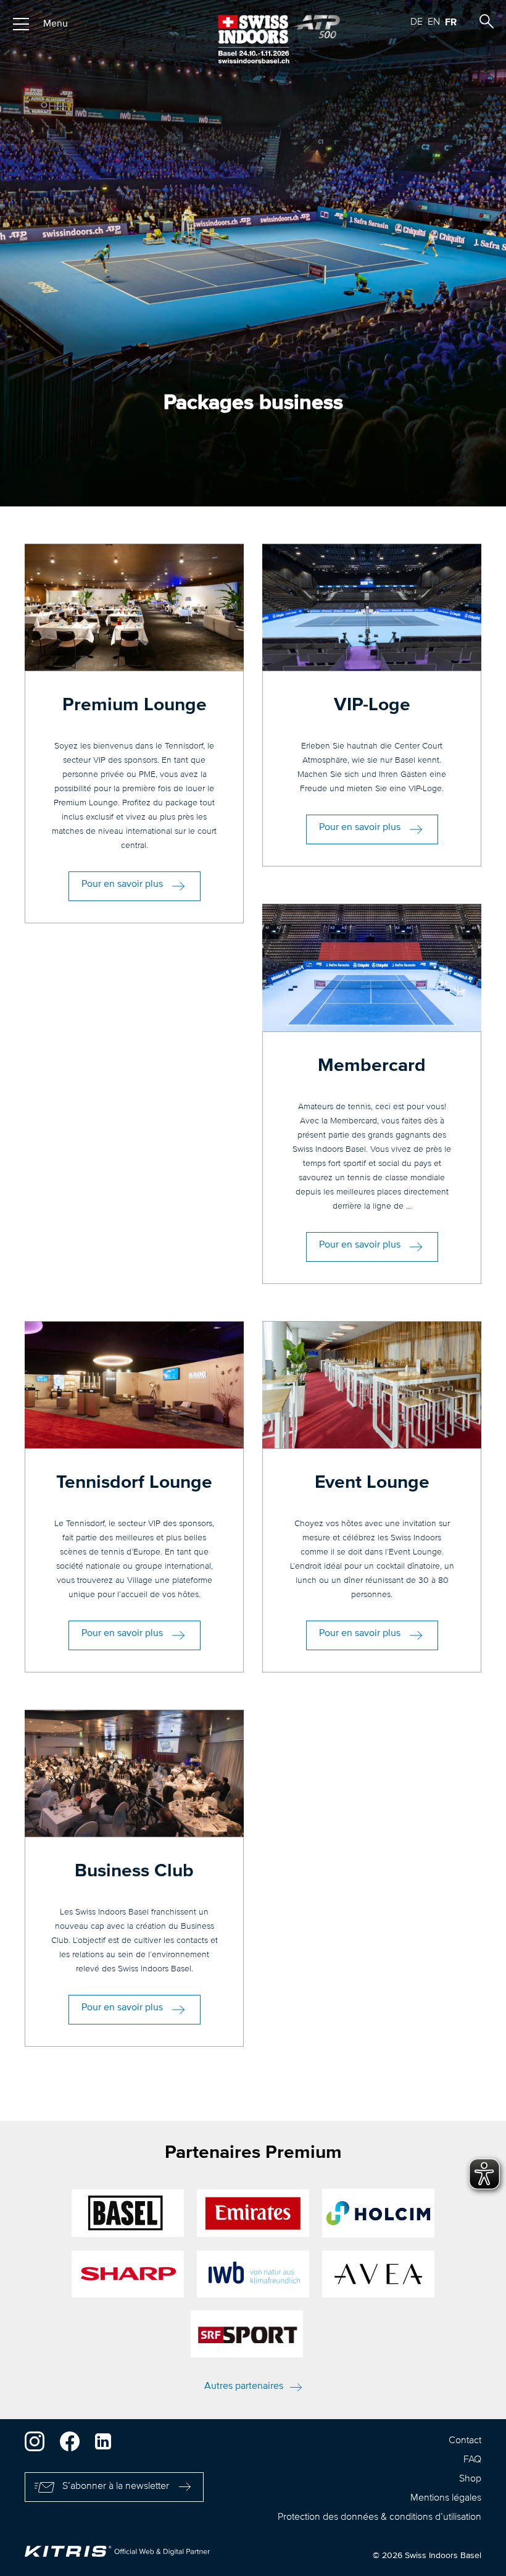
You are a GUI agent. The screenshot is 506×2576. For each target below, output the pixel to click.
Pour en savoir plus (122, 884)
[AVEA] (378, 2274)
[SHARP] (128, 2274)
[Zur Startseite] (253, 39)
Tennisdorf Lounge (134, 1483)
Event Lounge (372, 1483)
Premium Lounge (135, 705)
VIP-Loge (372, 705)
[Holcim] (378, 2213)
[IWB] (253, 2274)
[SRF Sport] (247, 2334)
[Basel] (128, 2213)
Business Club (134, 1871)
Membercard (372, 1066)
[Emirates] (253, 2213)
